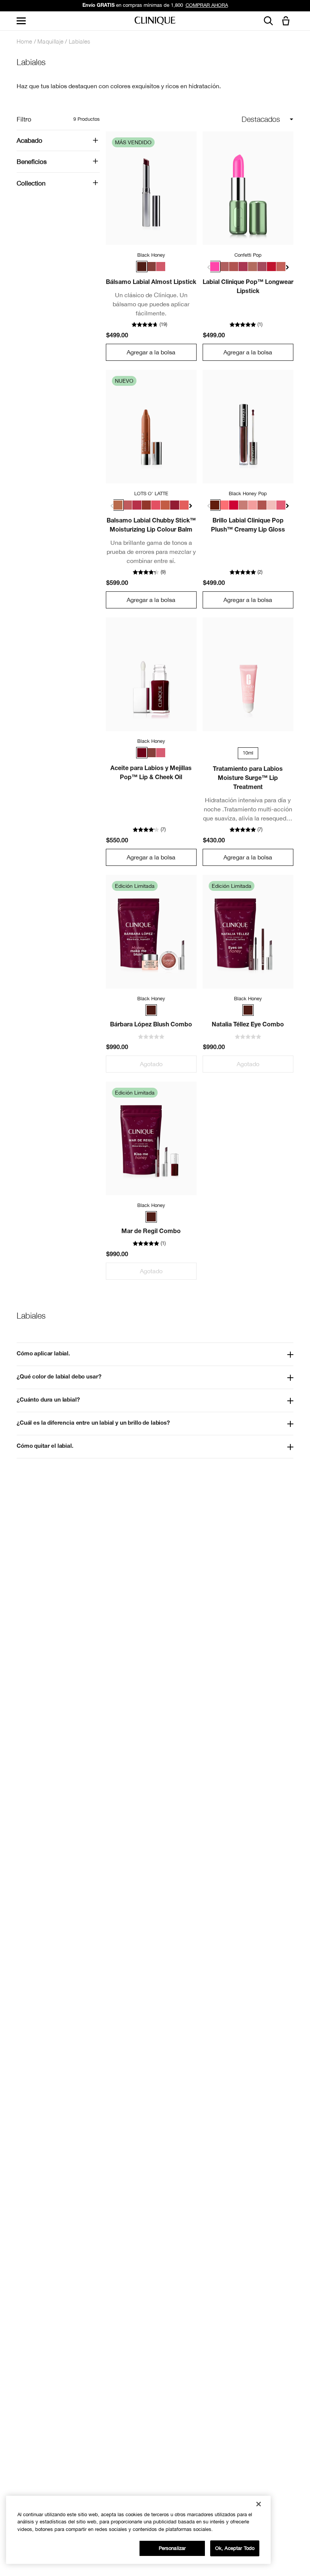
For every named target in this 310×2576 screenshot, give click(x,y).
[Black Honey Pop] (215, 505)
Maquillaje (50, 41)
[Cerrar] (259, 2504)
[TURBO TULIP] (156, 505)
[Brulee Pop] (262, 505)
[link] (151, 188)
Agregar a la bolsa (151, 352)
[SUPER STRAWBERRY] (137, 505)
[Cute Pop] (262, 267)
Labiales (79, 41)
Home (24, 41)
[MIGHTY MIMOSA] (184, 505)
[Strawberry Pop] (281, 505)
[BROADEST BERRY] (175, 505)
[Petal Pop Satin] (281, 267)
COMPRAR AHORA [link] (207, 5)
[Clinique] (155, 21)
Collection (31, 183)
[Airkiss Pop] (271, 505)
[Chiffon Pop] (243, 505)
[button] (287, 21)
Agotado (151, 1064)
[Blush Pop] (224, 267)
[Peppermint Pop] (271, 267)
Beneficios (32, 162)
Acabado (29, 140)
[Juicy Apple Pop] (234, 505)
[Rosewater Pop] (224, 505)
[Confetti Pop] (215, 267)
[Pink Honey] (161, 267)
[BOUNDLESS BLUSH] (127, 505)
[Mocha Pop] (234, 267)
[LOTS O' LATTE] (118, 505)
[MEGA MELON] (165, 505)
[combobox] (242, 119)
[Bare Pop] (253, 267)
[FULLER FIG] (146, 505)
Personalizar (172, 2548)
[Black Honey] (142, 267)
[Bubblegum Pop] (253, 505)
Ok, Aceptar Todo (235, 2548)
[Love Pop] (243, 267)
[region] (138, 2530)
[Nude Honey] (151, 267)
